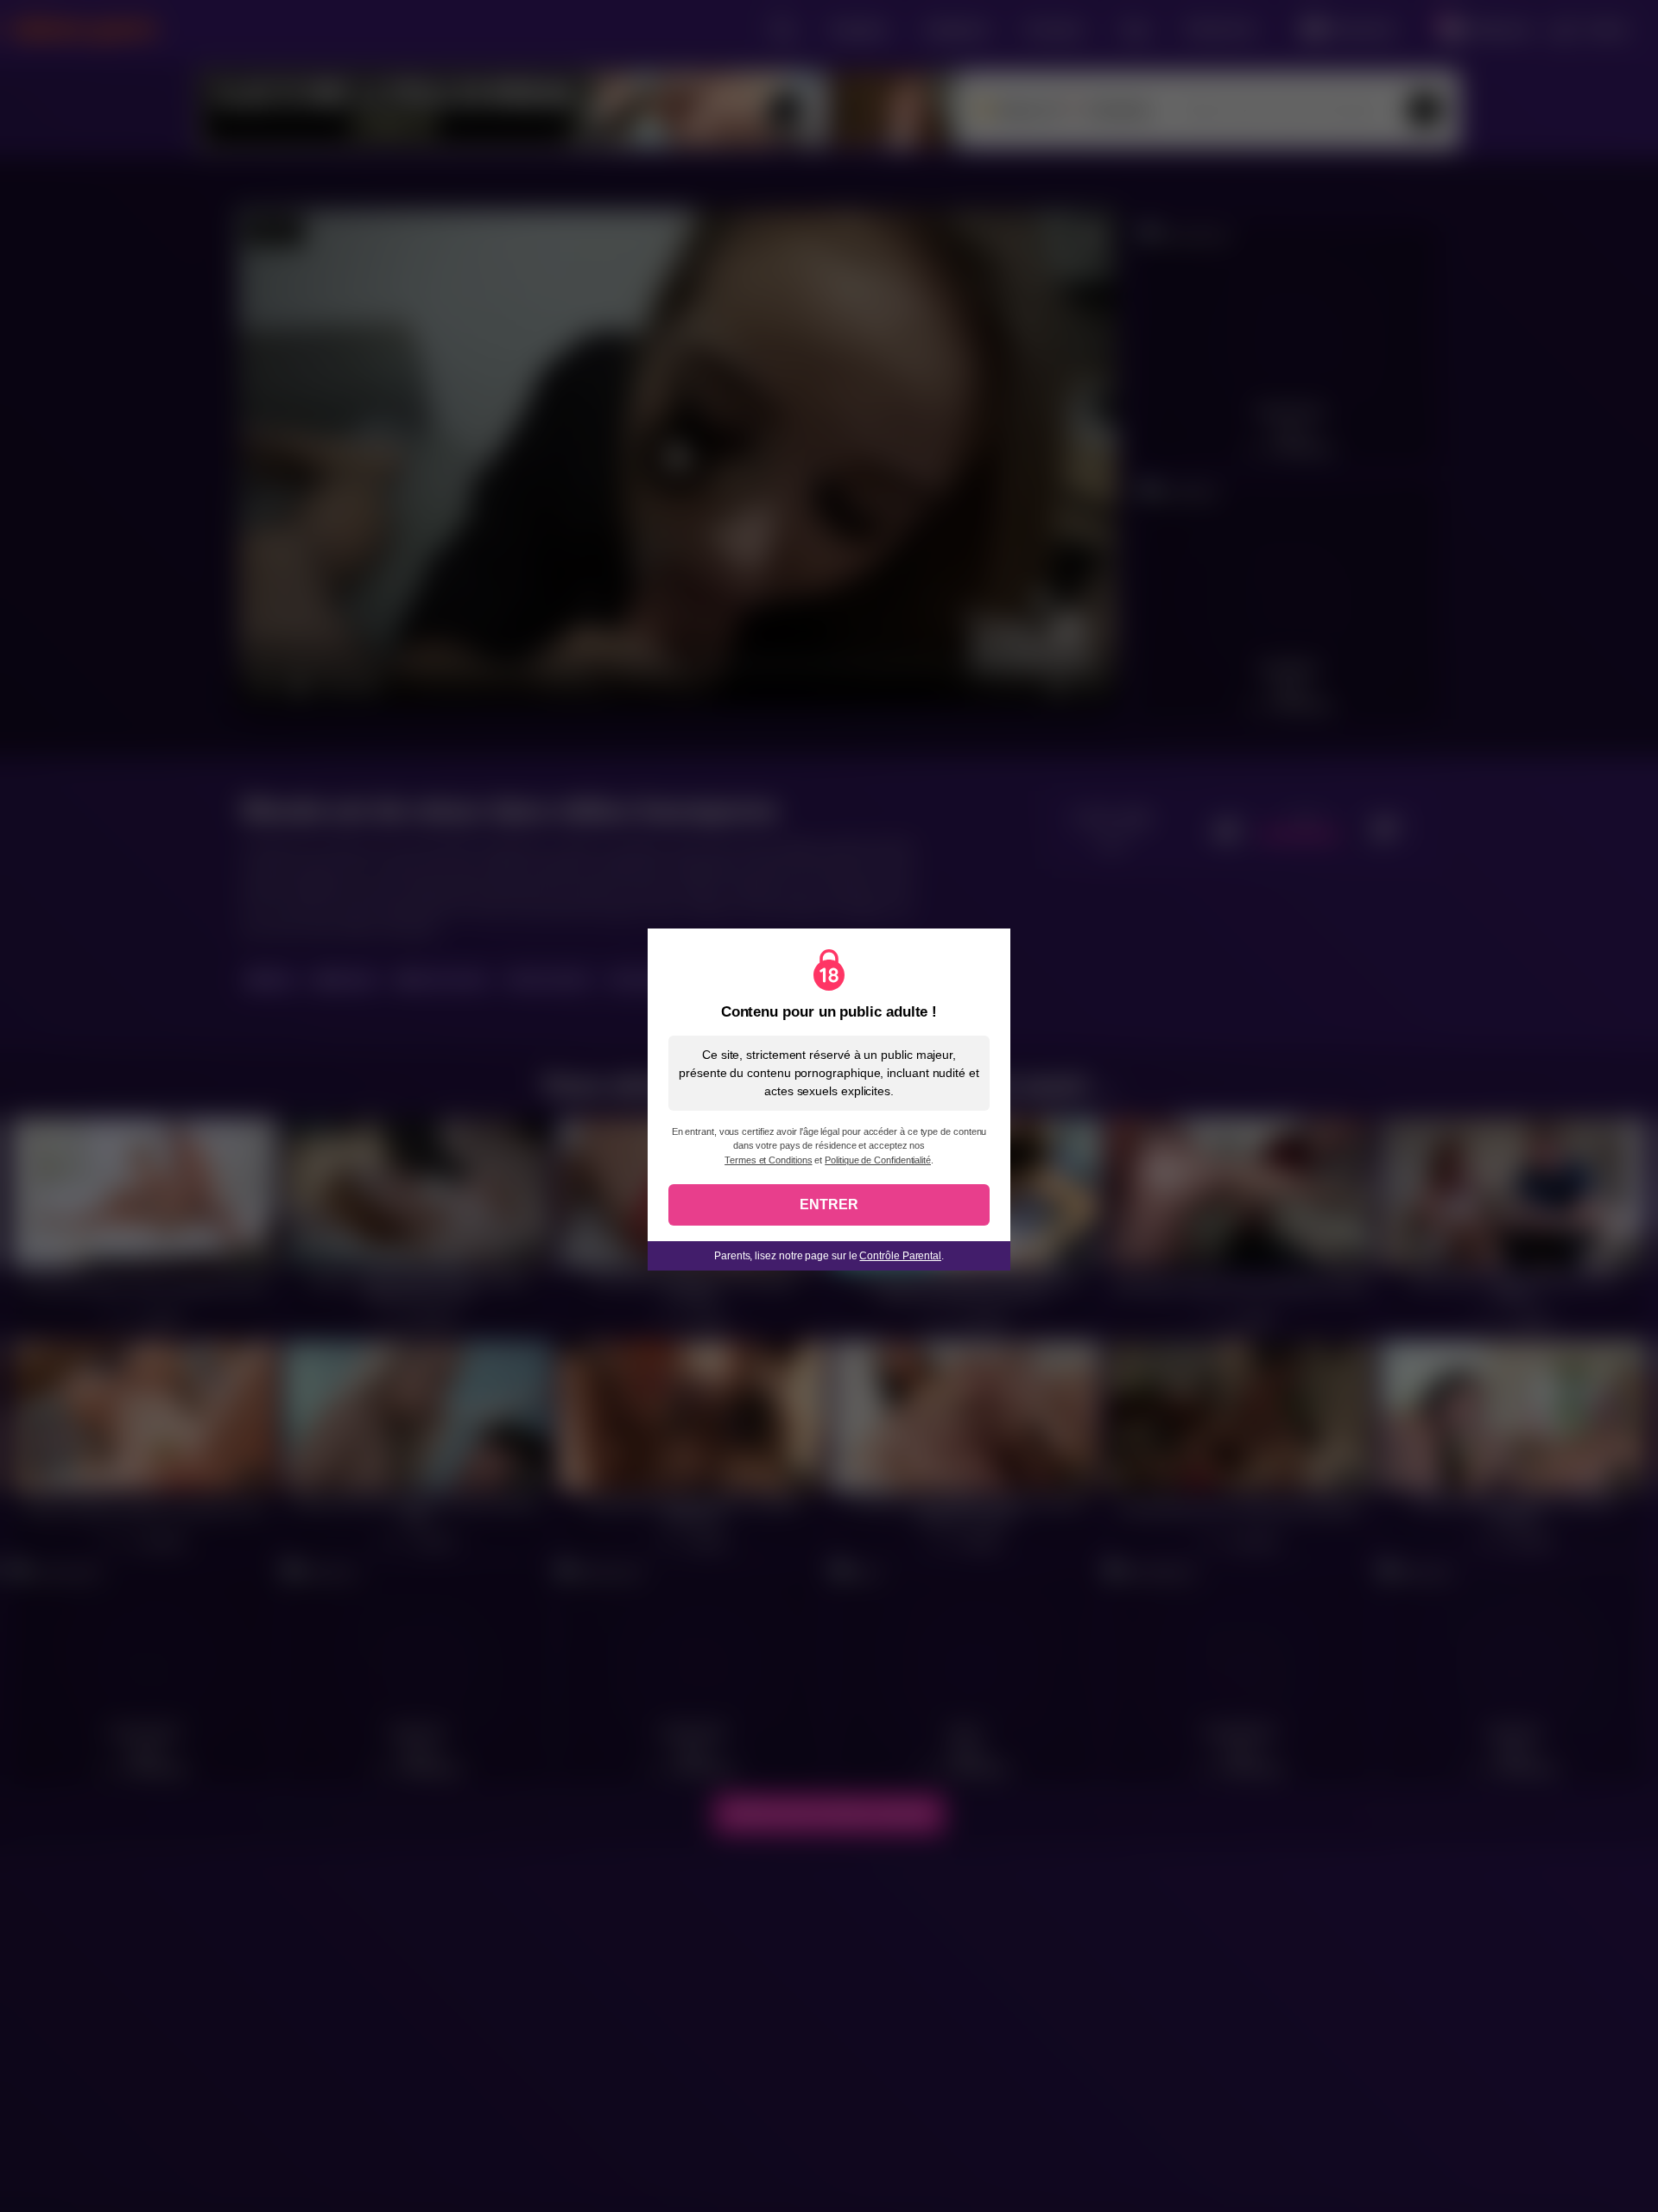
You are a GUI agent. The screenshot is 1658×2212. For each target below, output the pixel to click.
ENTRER (829, 1204)
